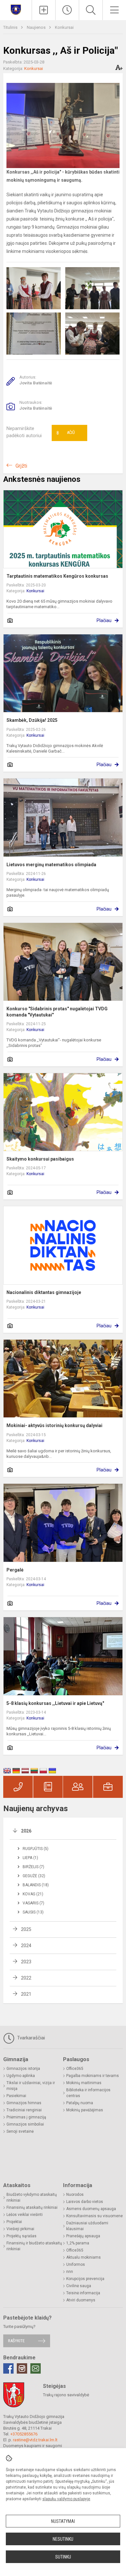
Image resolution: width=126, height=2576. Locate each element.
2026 (26, 1831)
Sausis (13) (33, 1912)
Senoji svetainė (20, 2131)
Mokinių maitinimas (84, 2083)
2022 (26, 1978)
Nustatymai (63, 2521)
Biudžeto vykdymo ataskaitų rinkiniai (32, 2197)
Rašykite (16, 2341)
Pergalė (15, 1570)
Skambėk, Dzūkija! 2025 (32, 720)
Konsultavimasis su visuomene (94, 2216)
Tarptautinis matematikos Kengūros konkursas (57, 576)
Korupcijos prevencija (85, 2279)
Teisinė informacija (83, 2293)
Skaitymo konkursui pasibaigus (40, 1159)
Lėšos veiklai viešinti (25, 2215)
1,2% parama (78, 2243)
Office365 (75, 2069)
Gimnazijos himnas (24, 2103)
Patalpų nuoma (80, 2103)
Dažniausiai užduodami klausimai (87, 2226)
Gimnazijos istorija (23, 2069)
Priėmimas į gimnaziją (26, 2117)
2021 (26, 1994)
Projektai (14, 2222)
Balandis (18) (36, 1885)
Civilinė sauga (79, 2286)
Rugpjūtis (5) (36, 1849)
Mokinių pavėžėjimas (85, 2110)
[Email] (36, 2368)
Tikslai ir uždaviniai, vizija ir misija (31, 2086)
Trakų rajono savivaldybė (66, 2395)
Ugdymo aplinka (21, 2076)
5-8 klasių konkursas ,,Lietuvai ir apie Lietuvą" (55, 1703)
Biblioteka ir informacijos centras (88, 2093)
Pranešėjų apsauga (83, 2236)
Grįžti (21, 466)
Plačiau (104, 620)
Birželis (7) (33, 1867)
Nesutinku (63, 2539)
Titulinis (11, 27)
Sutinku (63, 2557)
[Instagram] (22, 2368)
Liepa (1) (30, 1858)
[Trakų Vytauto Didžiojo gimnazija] (16, 9)
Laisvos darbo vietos (85, 2202)
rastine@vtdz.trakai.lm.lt (35, 2440)
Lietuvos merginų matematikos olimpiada (51, 865)
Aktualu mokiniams (84, 2257)
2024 (26, 1946)
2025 (26, 1929)
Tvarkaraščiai (30, 2038)
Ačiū (66, 433)
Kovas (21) (33, 1894)
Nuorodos (75, 2195)
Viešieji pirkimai (20, 2229)
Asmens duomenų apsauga (91, 2209)
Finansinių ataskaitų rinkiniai (32, 2207)
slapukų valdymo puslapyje (66, 2499)
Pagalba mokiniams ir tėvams (93, 2076)
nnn (70, 2272)
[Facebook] (8, 2368)
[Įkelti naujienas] (44, 10)
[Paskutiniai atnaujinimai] (67, 10)
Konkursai (64, 27)
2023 (26, 1962)
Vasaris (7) (33, 1903)
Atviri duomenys (81, 2300)
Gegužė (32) (34, 1876)
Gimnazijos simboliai (25, 2124)
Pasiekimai (16, 2096)
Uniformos (76, 2264)
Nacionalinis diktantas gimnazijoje (44, 1292)
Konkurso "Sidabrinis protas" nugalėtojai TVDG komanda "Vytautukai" (57, 1012)
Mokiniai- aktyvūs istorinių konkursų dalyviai (54, 1425)
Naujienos (37, 27)
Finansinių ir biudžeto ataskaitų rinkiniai (34, 2246)
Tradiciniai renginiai (24, 2110)
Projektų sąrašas (21, 2236)
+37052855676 (24, 2434)
